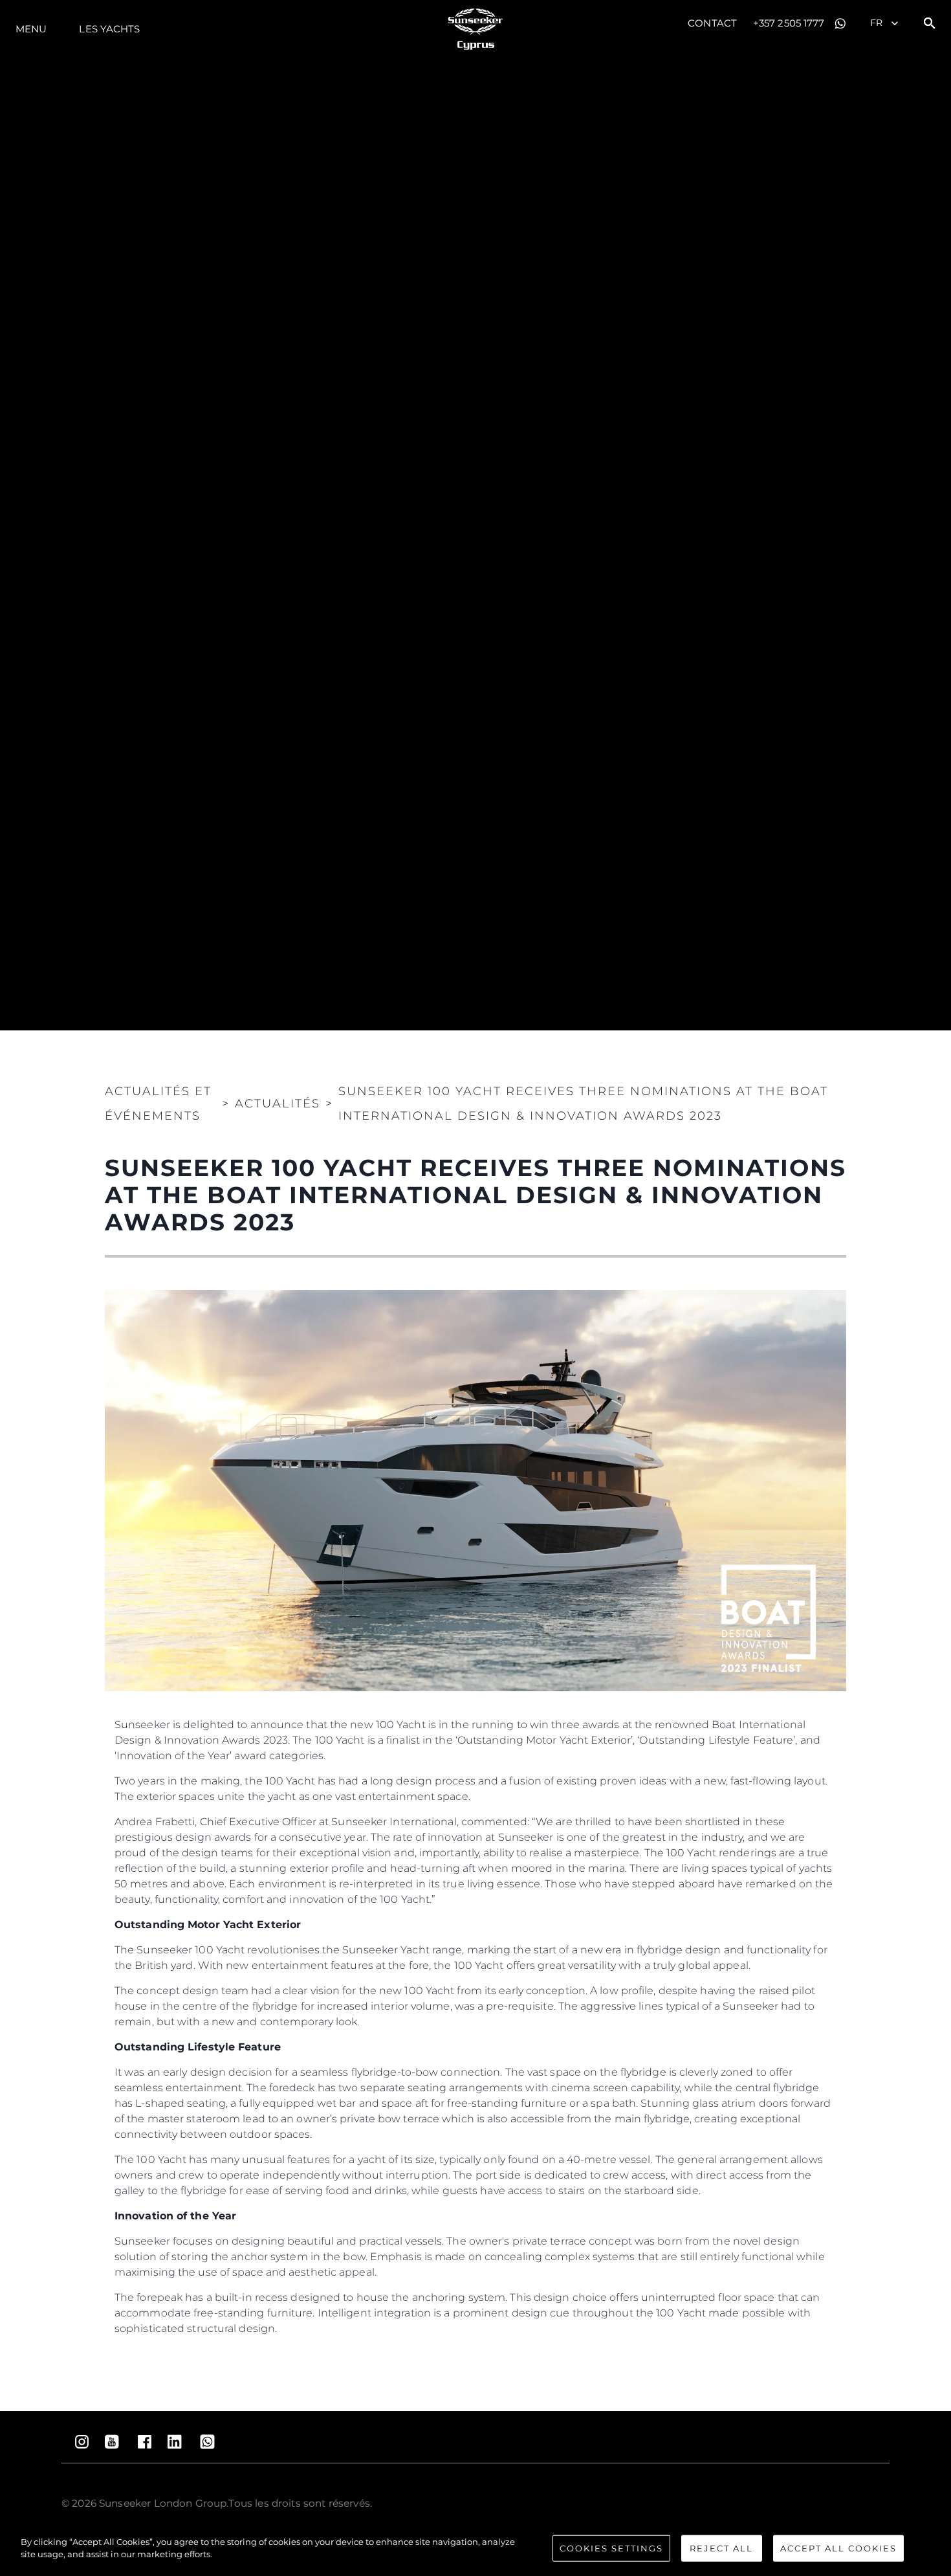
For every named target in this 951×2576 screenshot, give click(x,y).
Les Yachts (109, 29)
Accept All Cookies (838, 2548)
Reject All (721, 2548)
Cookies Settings (611, 2548)
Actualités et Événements (158, 1104)
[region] (475, 2549)
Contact (712, 23)
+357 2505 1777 (789, 23)
